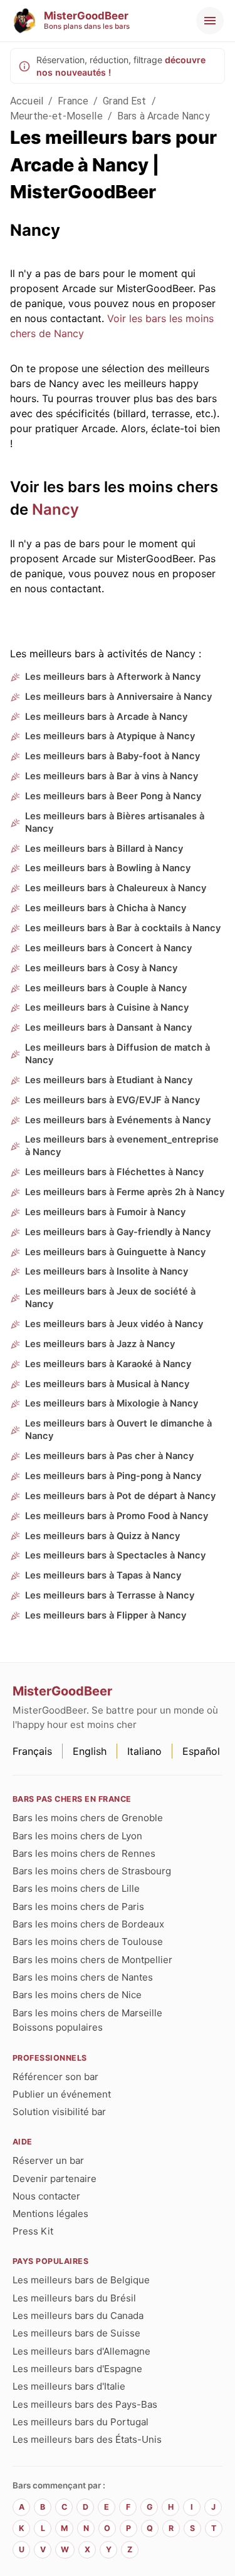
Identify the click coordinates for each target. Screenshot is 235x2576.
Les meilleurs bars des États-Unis (87, 2439)
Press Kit (33, 2231)
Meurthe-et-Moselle (56, 116)
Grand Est (124, 101)
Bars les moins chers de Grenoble (88, 1818)
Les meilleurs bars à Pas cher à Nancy (109, 1456)
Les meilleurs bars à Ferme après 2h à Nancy (125, 1192)
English (90, 1751)
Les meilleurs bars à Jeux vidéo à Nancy (114, 1324)
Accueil (27, 101)
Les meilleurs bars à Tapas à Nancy (103, 1575)
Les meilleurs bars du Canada (78, 2316)
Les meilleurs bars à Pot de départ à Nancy (120, 1496)
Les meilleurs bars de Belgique (81, 2280)
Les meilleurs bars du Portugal (81, 2422)
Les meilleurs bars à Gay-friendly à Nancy (118, 1232)
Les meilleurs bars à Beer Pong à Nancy (113, 796)
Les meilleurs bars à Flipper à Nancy (106, 1615)
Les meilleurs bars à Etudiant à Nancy (109, 1080)
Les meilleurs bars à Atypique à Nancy (110, 736)
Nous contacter (46, 2196)
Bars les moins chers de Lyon (77, 1836)
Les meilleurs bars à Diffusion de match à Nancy (118, 1054)
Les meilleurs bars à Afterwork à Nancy (113, 677)
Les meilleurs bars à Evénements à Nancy (118, 1120)
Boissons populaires (58, 2027)
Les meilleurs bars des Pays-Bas (85, 2404)
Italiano (144, 1751)
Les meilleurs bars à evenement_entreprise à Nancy (122, 1146)
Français (32, 1751)
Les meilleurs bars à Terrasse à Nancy (110, 1595)
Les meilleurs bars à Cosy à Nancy (101, 968)
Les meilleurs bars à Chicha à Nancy (106, 908)
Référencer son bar (55, 2077)
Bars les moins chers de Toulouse (88, 1942)
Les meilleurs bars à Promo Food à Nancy (117, 1516)
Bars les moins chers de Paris (78, 1907)
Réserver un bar (48, 2160)
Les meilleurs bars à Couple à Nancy (106, 988)
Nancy (55, 509)
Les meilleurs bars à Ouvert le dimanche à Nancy (118, 1430)
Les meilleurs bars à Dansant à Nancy (108, 1028)
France (73, 101)
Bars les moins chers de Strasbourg (92, 1871)
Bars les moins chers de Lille (76, 1888)
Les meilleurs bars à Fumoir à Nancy (105, 1212)
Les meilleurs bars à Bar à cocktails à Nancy (123, 928)
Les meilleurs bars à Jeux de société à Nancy (110, 1298)
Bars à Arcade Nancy (164, 116)
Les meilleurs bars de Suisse (76, 2333)
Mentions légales (50, 2214)
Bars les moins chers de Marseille (87, 2013)
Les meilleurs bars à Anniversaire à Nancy (118, 697)
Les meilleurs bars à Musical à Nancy (107, 1384)
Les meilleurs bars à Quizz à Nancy (102, 1536)
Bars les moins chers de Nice (77, 1995)
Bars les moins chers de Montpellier (92, 1960)
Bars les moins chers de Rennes (84, 1853)
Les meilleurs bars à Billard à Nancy (104, 849)
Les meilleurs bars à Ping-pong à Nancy (113, 1476)
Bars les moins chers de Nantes (83, 1977)
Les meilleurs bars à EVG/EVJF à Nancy (112, 1100)
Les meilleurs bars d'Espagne (77, 2369)
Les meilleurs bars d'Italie (69, 2386)
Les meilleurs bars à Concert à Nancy (108, 948)
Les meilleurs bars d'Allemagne (81, 2351)
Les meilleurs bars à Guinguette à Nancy (115, 1252)
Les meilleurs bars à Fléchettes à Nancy (114, 1172)
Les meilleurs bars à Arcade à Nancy (106, 717)
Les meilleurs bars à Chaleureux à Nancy (116, 888)
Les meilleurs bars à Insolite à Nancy (107, 1271)
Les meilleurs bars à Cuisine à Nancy (107, 1008)
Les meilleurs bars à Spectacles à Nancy (115, 1555)
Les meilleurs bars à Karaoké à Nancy (108, 1364)
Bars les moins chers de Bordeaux (88, 1924)
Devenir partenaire (55, 2179)
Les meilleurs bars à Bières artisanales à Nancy (115, 822)
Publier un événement (62, 2094)
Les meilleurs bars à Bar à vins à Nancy (112, 776)
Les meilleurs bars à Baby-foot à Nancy (112, 756)
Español (201, 1751)
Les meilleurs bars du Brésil (74, 2298)
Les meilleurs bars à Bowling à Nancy (108, 868)
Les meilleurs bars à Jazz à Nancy (100, 1344)
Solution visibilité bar (59, 2112)
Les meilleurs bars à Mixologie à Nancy (112, 1403)
